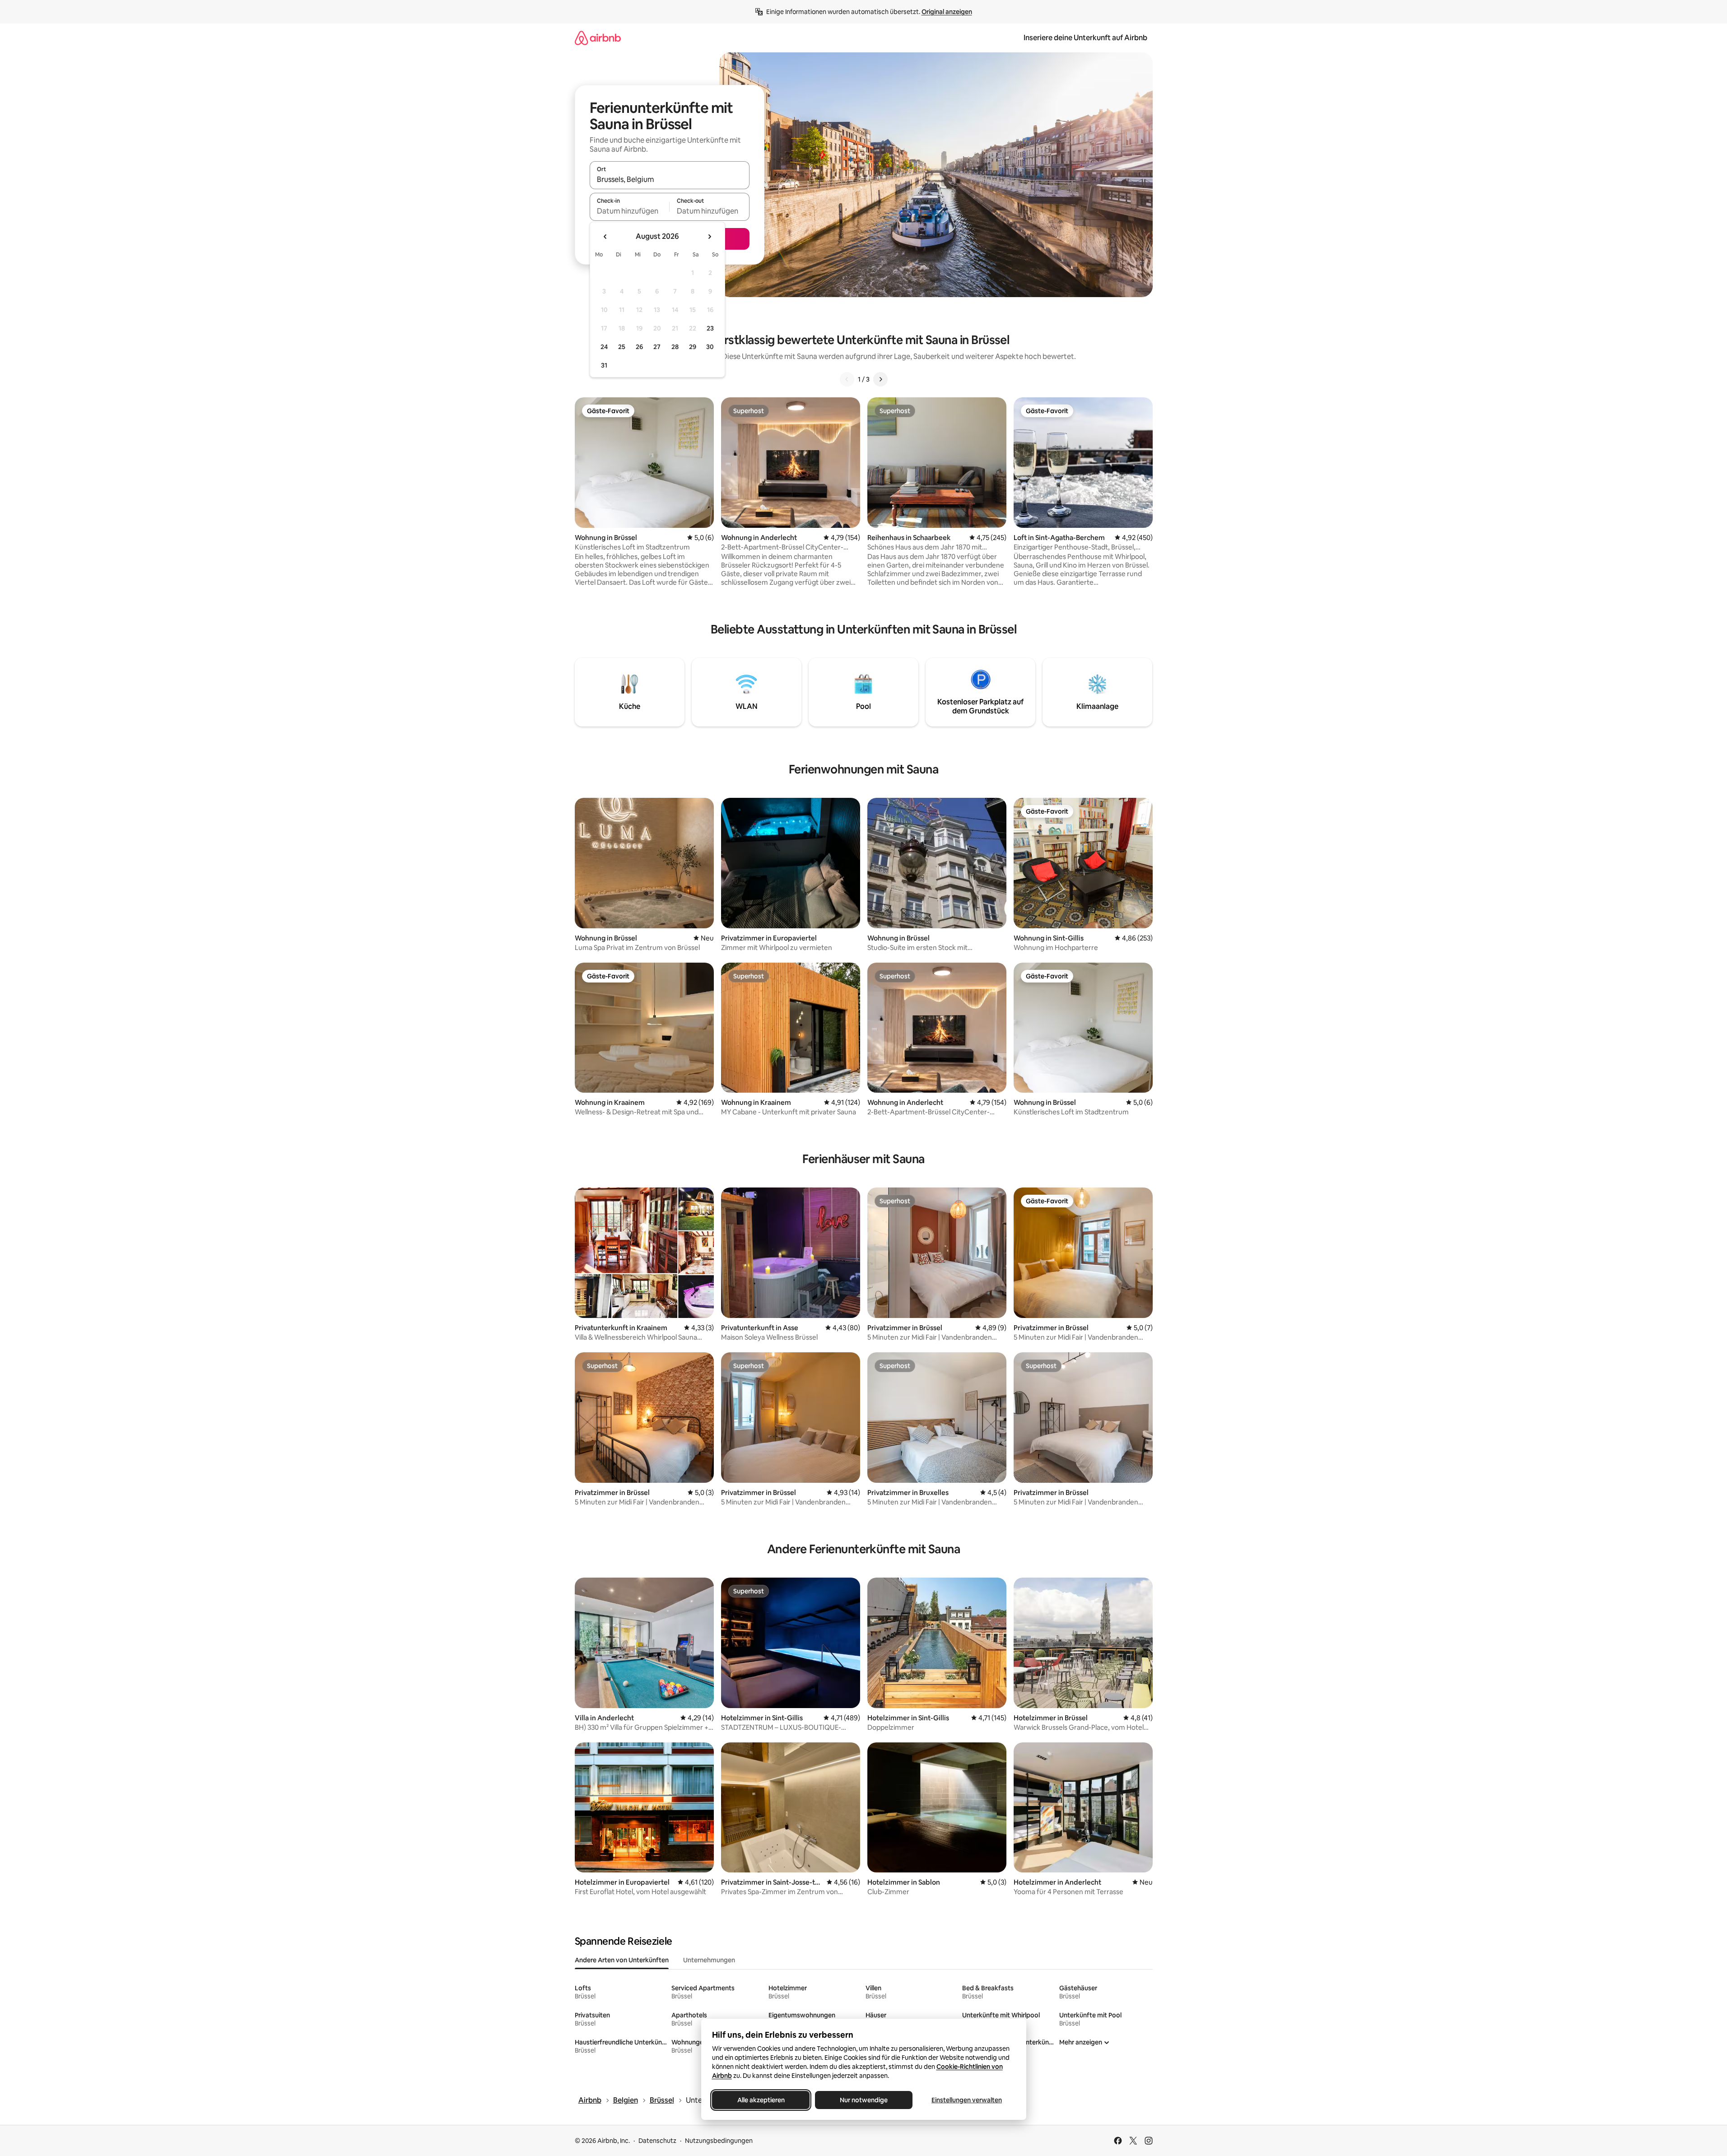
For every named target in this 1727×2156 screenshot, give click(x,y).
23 (710, 328)
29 (693, 347)
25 (622, 347)
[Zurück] (847, 379)
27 (657, 347)
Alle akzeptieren (761, 2100)
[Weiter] (880, 379)
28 (675, 347)
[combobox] (670, 179)
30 (710, 347)
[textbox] (630, 211)
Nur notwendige (864, 2100)
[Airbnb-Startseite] (598, 38)
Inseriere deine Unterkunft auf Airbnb (1085, 38)
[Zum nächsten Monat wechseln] (709, 237)
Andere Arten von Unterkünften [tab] (622, 1960)
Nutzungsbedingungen (719, 2141)
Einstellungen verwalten (967, 2100)
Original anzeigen (947, 12)
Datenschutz (657, 2141)
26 (639, 347)
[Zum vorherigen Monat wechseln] (605, 237)
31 (604, 365)
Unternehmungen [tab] (709, 1960)
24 (604, 347)
